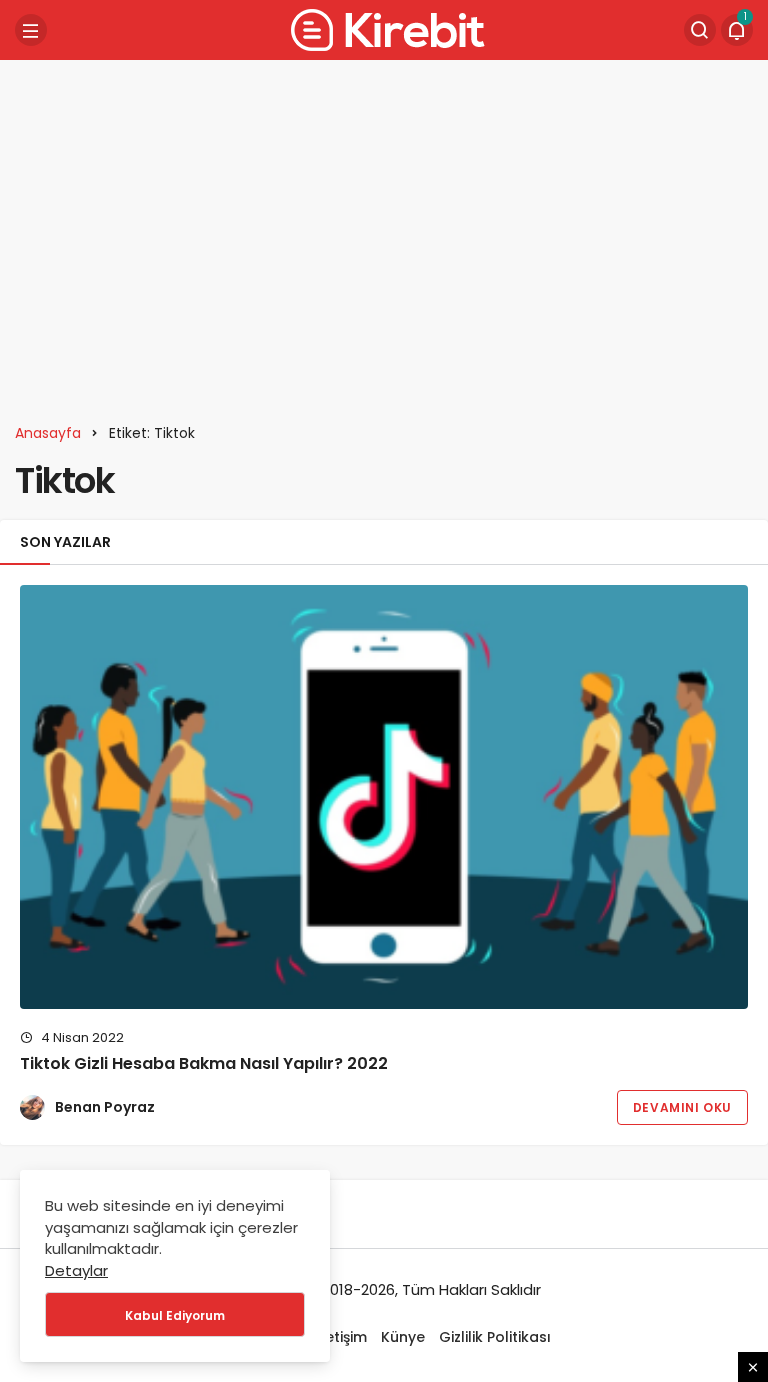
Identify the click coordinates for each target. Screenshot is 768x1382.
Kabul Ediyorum (175, 1315)
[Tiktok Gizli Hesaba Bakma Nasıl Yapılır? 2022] (384, 797)
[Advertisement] (384, 230)
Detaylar (76, 1270)
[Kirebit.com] (384, 28)
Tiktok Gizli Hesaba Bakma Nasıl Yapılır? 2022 (204, 1063)
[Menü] (31, 30)
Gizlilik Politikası (495, 1337)
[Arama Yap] (700, 30)
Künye (403, 1337)
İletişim (342, 1337)
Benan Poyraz (105, 1107)
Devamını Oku (682, 1107)
